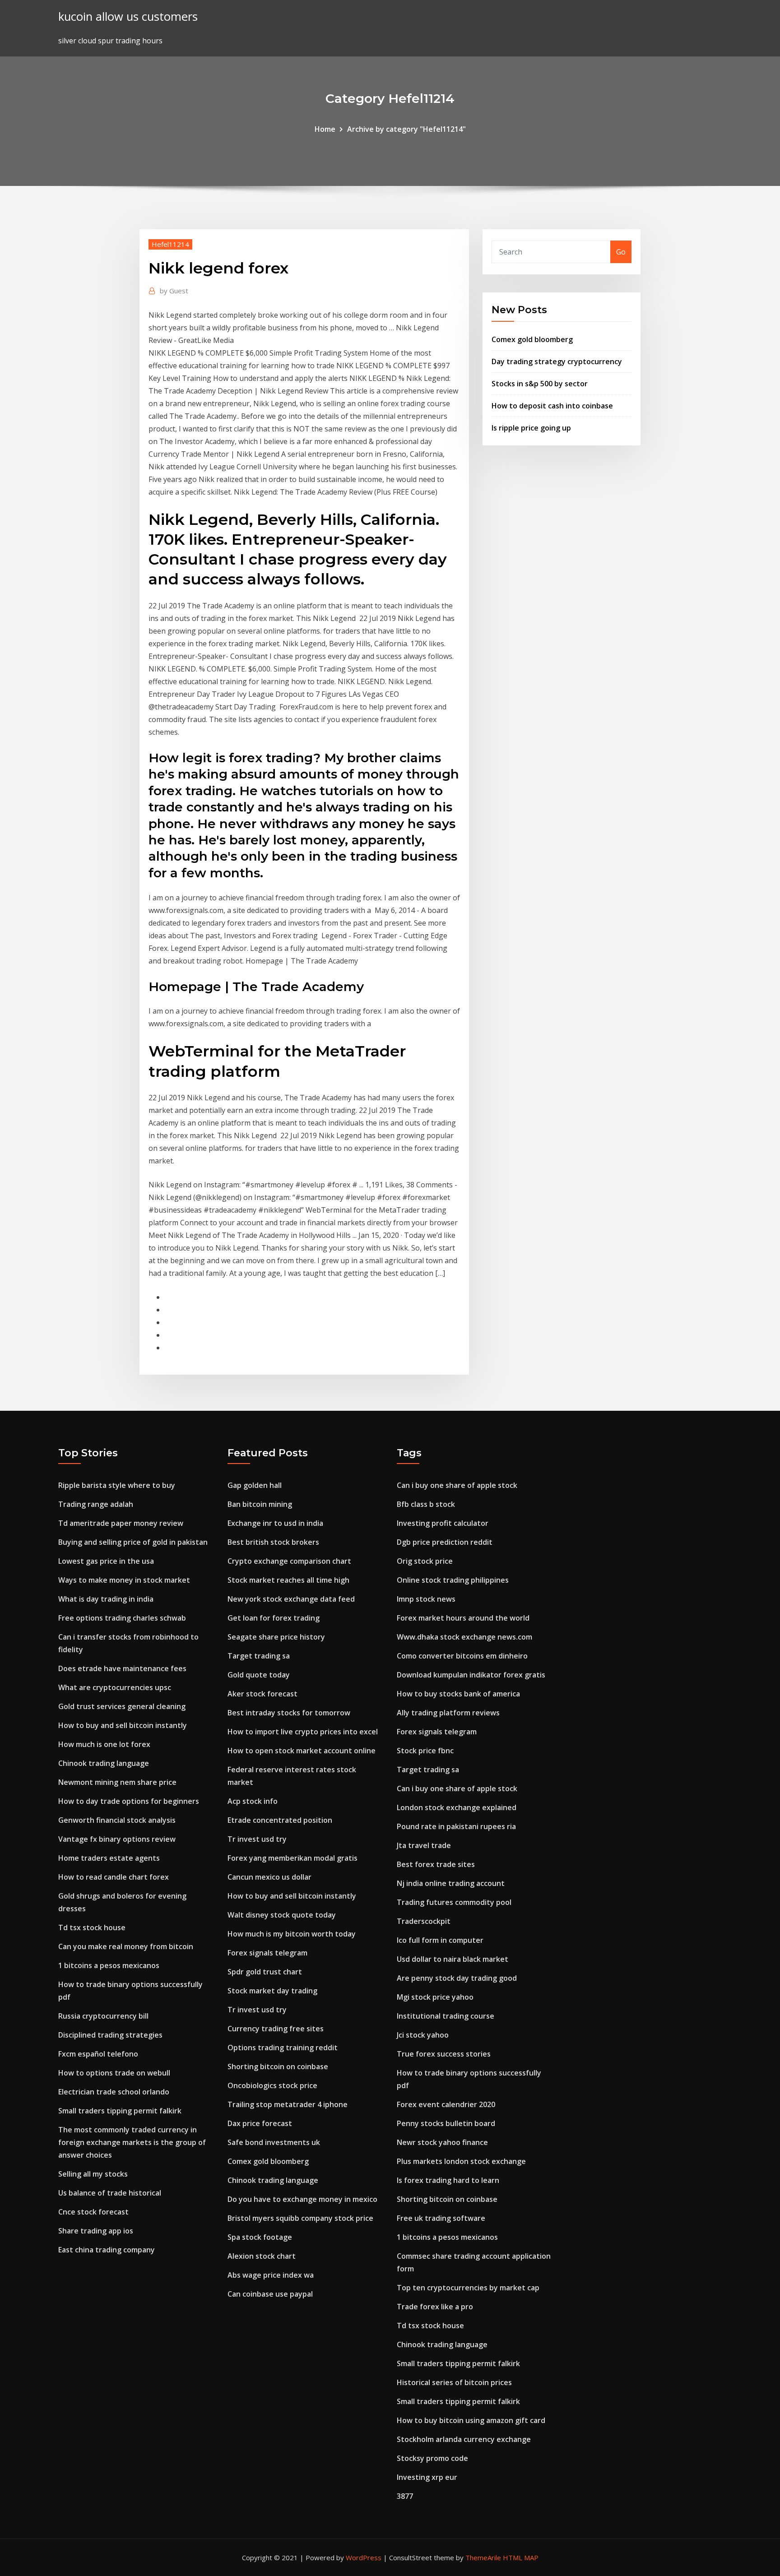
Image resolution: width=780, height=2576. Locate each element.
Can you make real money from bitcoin (126, 1946)
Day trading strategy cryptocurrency (557, 361)
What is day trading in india (106, 1599)
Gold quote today (259, 1675)
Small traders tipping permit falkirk (120, 2111)
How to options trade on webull (114, 2073)
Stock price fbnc (425, 1751)
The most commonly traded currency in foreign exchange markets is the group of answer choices (132, 2142)
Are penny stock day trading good (457, 1978)
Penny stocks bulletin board (446, 2123)
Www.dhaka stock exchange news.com (464, 1637)
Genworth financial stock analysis (117, 1820)
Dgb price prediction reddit (445, 1542)
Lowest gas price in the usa (106, 1561)
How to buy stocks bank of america (458, 1694)
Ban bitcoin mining (260, 1504)
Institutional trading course (446, 2016)
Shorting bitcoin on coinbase (278, 2066)
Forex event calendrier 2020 (446, 2104)
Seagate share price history (276, 1637)
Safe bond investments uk (274, 2142)
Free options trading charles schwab (122, 1618)
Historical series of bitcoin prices (454, 2382)
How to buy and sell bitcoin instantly (123, 1725)
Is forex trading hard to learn (448, 2180)
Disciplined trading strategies (110, 2035)
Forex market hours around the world (463, 1618)
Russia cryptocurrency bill (103, 2016)
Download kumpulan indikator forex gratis (471, 1675)
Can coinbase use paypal (270, 2294)
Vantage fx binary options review (117, 1839)
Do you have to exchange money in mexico (302, 2199)
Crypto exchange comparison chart (289, 1561)
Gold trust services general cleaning (122, 1706)
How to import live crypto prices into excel (303, 1732)
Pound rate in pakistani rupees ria (456, 1826)
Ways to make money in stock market (124, 1580)
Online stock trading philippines (453, 1580)
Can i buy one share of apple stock (457, 1485)
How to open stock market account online (302, 1751)
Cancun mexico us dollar (269, 1877)
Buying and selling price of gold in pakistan (133, 1542)
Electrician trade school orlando (114, 2092)
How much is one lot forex (104, 1744)
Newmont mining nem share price (117, 1782)
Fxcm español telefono (98, 2054)
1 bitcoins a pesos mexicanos (109, 1965)
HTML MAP (521, 2557)
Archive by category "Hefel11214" (406, 129)
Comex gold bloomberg (532, 339)
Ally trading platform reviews (448, 1713)
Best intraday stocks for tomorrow (289, 1713)
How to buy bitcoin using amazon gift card (471, 2420)
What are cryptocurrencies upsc (115, 1687)
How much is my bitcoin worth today (292, 1934)
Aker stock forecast (262, 1694)
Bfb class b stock (426, 1504)
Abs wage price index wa (271, 2275)
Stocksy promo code (432, 2458)
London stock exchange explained (457, 1807)
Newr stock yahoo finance (442, 2142)
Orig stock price (425, 1561)
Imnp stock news (426, 1599)
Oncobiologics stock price (272, 2085)
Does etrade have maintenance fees (122, 1668)
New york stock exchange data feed (291, 1599)
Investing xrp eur (427, 2477)
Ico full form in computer (440, 1940)
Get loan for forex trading (274, 1618)
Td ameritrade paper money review (121, 1523)
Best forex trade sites (436, 1864)
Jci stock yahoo (423, 2035)
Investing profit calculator (443, 1523)
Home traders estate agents (109, 1858)
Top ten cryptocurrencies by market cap (468, 2288)
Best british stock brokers (273, 1542)
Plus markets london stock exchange (461, 2161)
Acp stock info (253, 1801)
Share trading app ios (96, 2231)
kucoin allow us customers (128, 16)
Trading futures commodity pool (454, 1902)
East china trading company (107, 2250)
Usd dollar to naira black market (453, 1959)
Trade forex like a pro (435, 2307)
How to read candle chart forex (114, 1877)
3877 (405, 2496)
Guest (174, 291)
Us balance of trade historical (110, 2193)
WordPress (364, 2557)
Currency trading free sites (276, 2029)
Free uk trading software (441, 2218)
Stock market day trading (272, 1991)
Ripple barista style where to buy (117, 1485)
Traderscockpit (424, 1921)
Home (325, 129)
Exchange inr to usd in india (275, 1523)
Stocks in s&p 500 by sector (540, 384)
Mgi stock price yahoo (435, 1997)
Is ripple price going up (531, 428)
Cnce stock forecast (93, 2212)
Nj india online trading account (451, 1883)
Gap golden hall (255, 1485)
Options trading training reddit (283, 2048)
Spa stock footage (260, 2237)
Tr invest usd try (257, 1839)
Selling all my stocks (93, 2174)
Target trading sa (259, 1656)
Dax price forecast (260, 2123)
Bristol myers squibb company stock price (300, 2218)
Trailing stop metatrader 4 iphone (288, 2104)
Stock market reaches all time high (288, 1580)
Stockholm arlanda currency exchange (464, 2439)
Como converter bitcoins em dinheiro (462, 1656)
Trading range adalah (96, 1504)
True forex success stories (444, 2054)
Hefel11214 (170, 244)
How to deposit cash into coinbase (552, 406)
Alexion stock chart (262, 2256)
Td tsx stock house (92, 1927)
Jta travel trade (424, 1845)
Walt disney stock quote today (282, 1915)
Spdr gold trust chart (265, 1972)
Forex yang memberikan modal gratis (292, 1858)
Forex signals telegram (267, 1953)
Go (621, 252)
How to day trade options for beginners (129, 1801)
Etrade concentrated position (280, 1820)
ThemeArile (483, 2557)
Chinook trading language (104, 1763)
